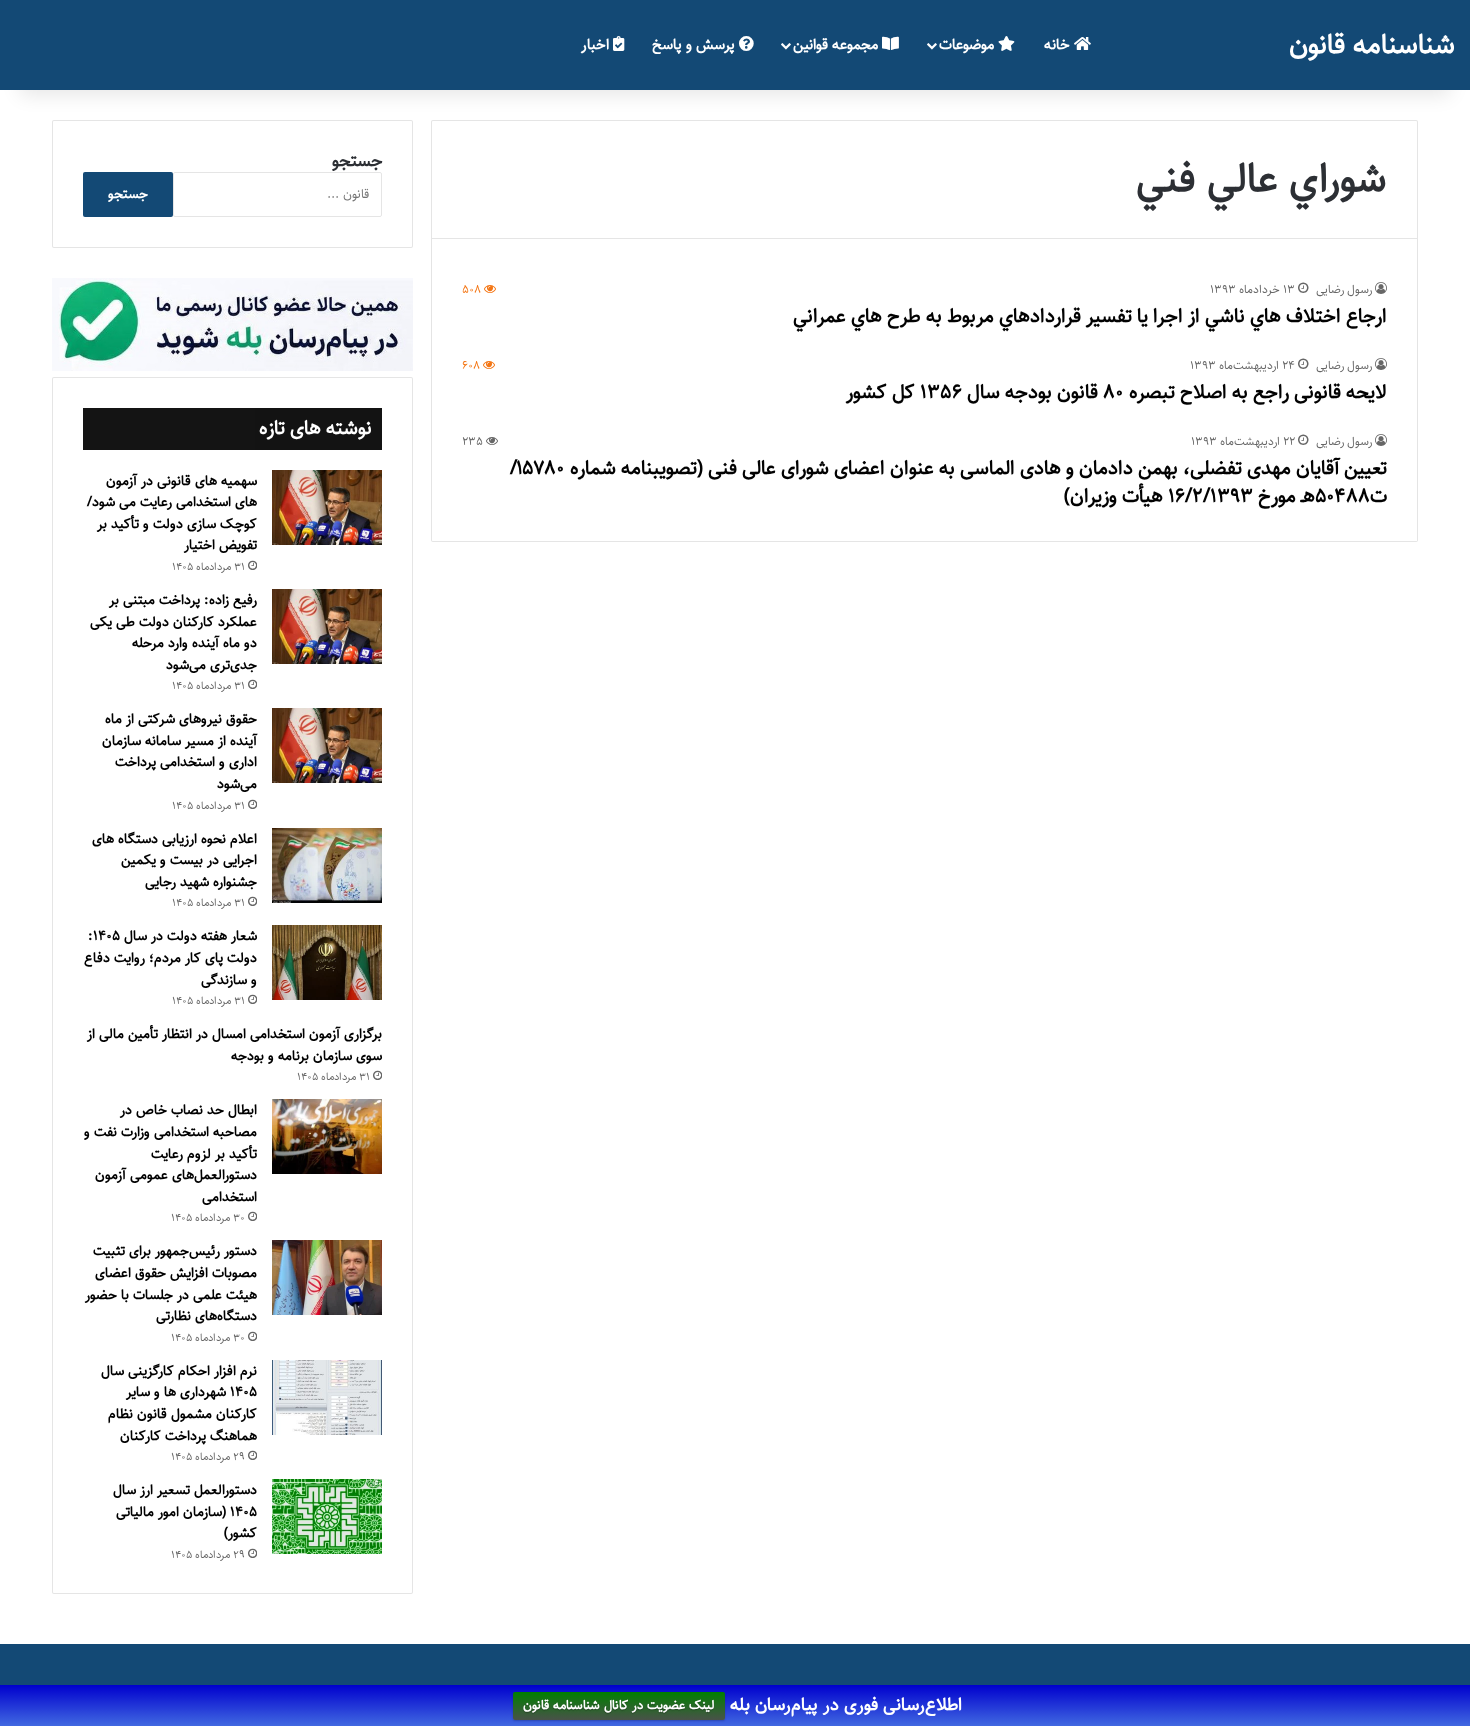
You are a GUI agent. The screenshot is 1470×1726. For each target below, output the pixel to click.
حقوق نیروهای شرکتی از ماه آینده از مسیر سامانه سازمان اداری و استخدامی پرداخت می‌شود (179, 751)
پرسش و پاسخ (695, 44)
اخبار (597, 44)
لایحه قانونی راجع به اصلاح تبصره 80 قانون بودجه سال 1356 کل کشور (1116, 392)
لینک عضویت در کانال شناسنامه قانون (619, 1706)
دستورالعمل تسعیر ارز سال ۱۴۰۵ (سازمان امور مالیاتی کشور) (185, 1511)
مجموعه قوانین (837, 44)
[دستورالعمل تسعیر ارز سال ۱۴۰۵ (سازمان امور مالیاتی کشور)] (327, 1516)
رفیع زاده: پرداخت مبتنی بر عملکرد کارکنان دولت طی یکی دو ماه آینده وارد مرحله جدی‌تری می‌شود (173, 632)
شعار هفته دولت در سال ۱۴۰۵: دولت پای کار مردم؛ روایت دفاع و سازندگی (170, 957)
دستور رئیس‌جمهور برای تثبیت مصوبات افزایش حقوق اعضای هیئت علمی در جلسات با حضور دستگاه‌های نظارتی (171, 1283)
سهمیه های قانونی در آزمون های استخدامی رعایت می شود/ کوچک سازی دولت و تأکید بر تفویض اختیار (172, 513)
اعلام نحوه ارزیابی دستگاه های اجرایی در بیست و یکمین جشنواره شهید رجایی (174, 860)
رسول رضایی (1344, 289)
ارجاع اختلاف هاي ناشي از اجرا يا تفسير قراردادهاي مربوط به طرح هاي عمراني (1090, 316)
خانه (1059, 44)
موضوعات (968, 44)
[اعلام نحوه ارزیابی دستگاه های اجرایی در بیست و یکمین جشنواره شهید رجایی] (327, 865)
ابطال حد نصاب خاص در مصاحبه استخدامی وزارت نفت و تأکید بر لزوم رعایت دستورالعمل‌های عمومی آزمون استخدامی (170, 1153)
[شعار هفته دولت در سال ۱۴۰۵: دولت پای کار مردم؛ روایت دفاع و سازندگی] (327, 962)
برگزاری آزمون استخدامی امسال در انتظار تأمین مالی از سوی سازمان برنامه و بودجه (234, 1045)
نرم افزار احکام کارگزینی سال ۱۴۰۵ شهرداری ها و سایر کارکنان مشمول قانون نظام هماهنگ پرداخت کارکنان (179, 1403)
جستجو (357, 161)
